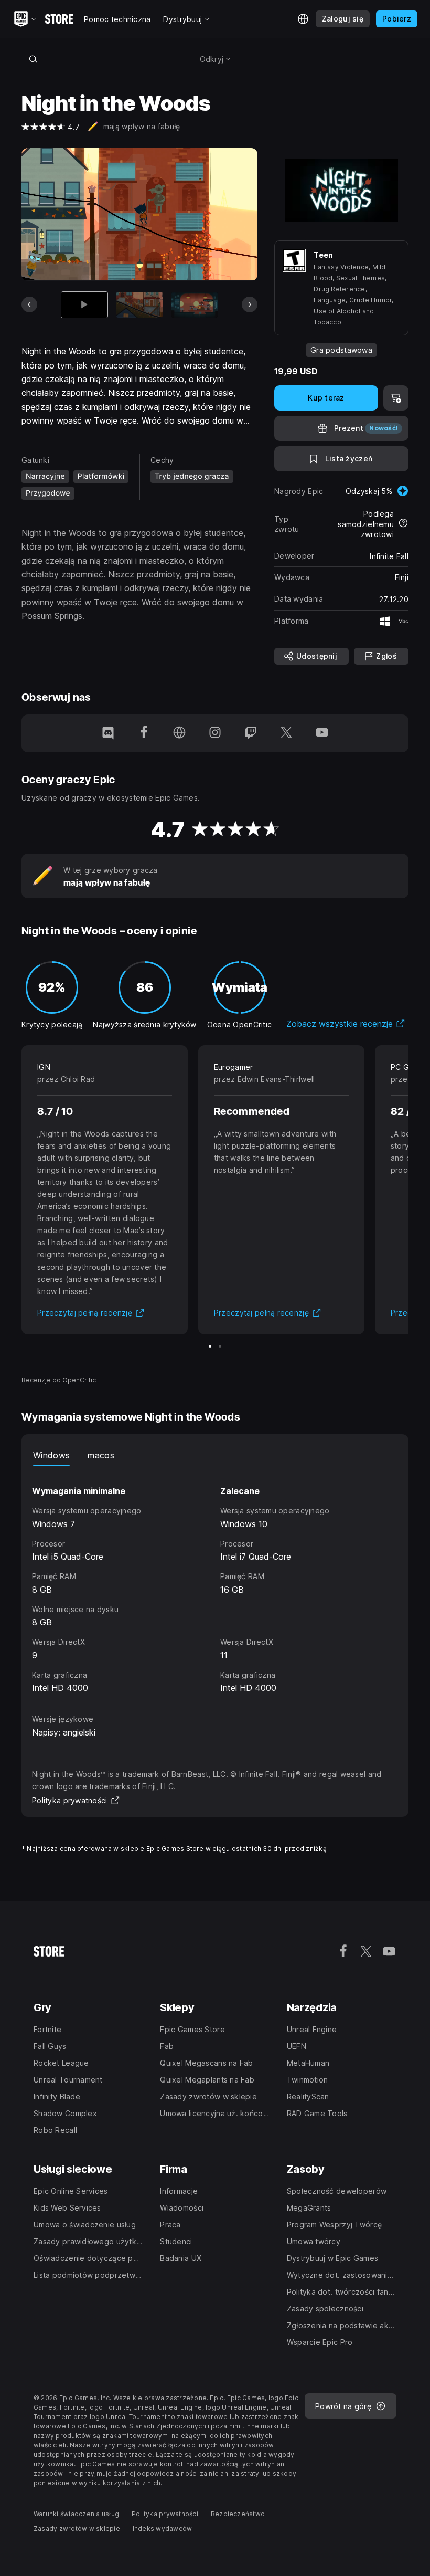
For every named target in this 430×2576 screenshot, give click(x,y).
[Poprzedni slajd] (29, 304)
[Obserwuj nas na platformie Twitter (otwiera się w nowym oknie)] (286, 733)
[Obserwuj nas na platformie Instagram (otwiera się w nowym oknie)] (215, 733)
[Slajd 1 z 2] (210, 1346)
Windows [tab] (51, 1455)
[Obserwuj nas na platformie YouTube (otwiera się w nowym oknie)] (322, 733)
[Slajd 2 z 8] (139, 305)
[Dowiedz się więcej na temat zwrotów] (403, 524)
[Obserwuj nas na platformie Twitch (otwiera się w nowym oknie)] (251, 733)
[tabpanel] (215, 1580)
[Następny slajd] (250, 304)
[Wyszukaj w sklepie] (33, 59)
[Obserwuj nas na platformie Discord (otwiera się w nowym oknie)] (108, 733)
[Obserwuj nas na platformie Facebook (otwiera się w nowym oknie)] (144, 733)
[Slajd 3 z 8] (195, 305)
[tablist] (215, 1455)
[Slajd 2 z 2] (220, 1346)
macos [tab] (101, 1455)
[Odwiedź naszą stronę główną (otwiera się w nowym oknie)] (179, 733)
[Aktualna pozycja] (84, 305)
